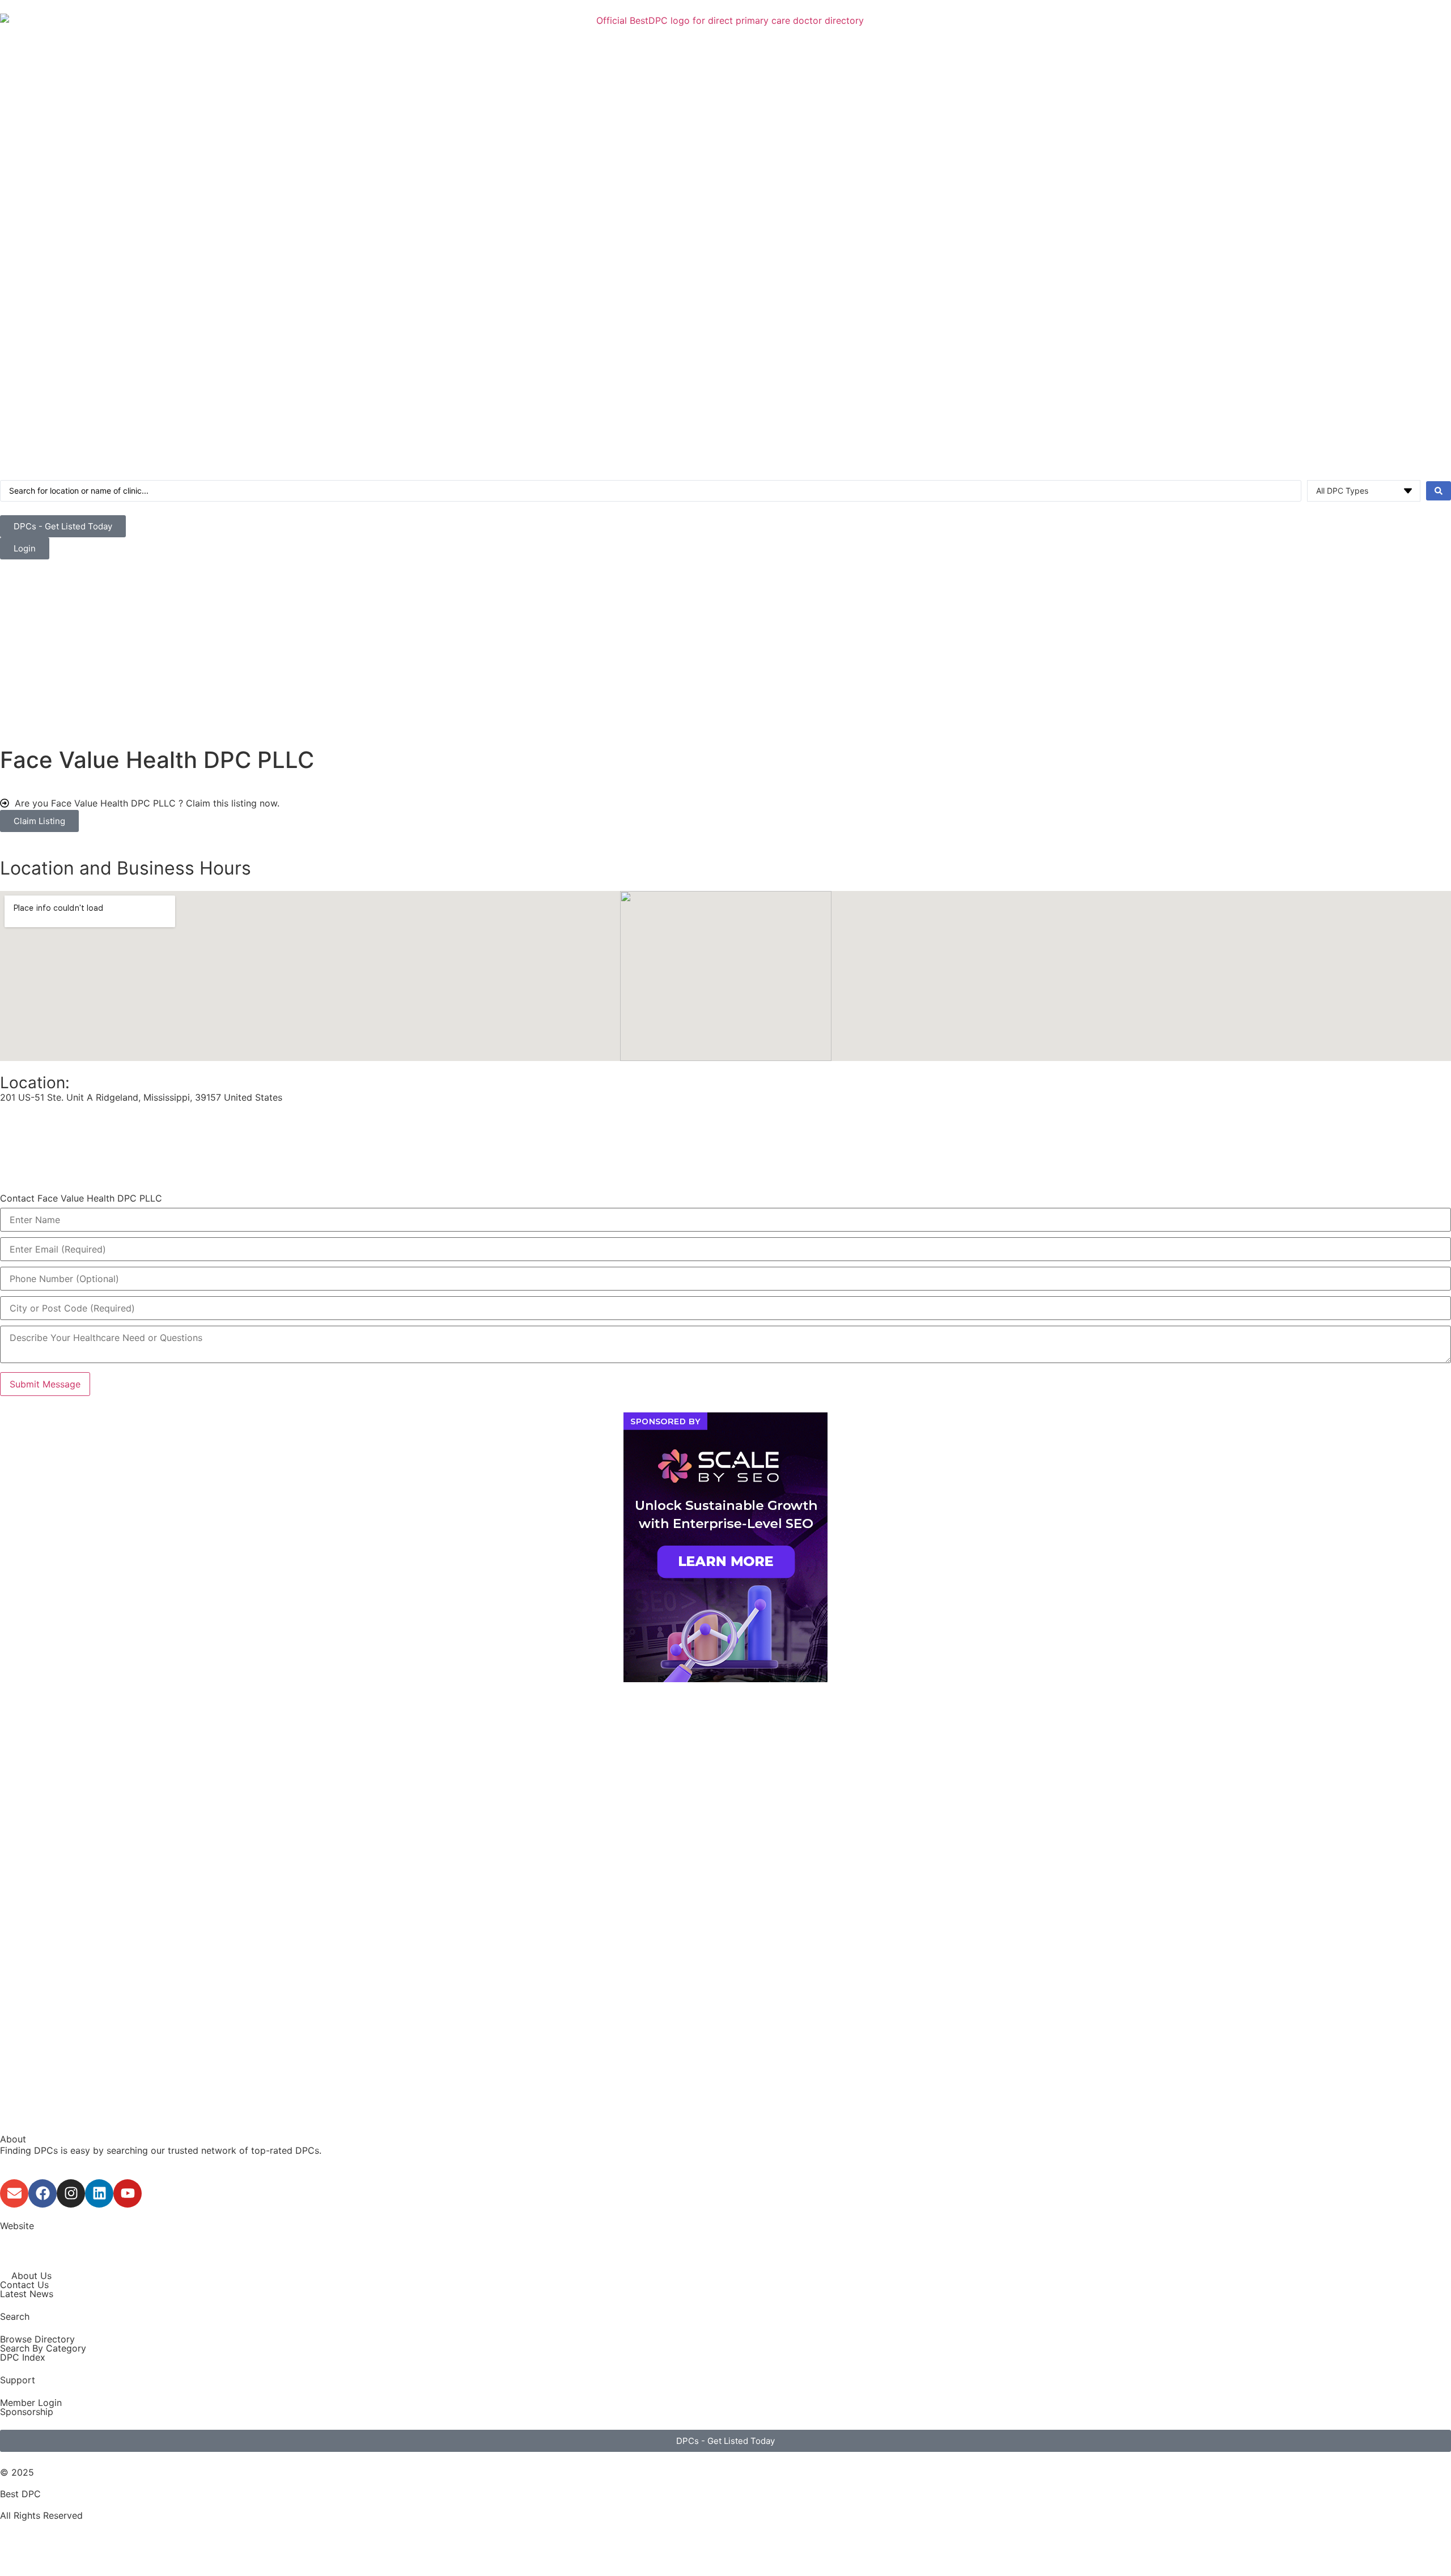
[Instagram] (71, 2193)
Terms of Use (29, 2537)
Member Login (31, 2403)
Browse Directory (37, 2339)
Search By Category (43, 2348)
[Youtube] (128, 2193)
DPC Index (23, 2357)
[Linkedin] (99, 2193)
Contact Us (24, 2285)
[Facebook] (43, 2193)
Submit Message (45, 1384)
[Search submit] (1439, 491)
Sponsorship (27, 2412)
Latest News (27, 2294)
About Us (31, 2276)
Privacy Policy (30, 2551)
